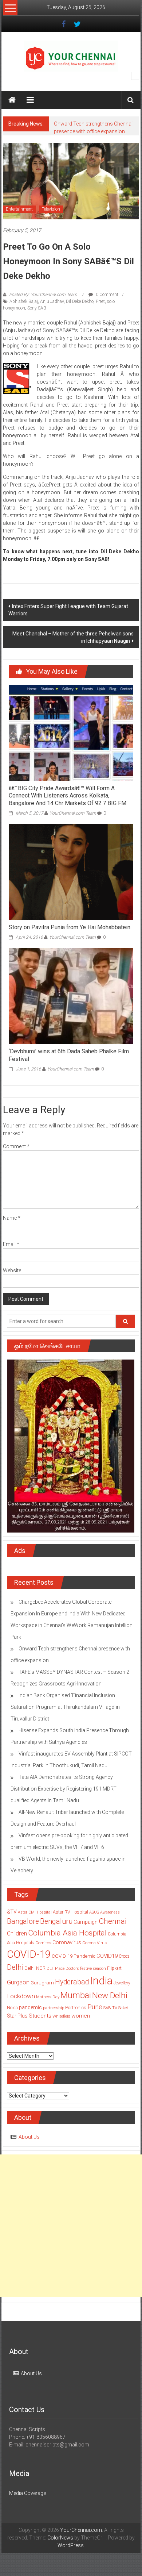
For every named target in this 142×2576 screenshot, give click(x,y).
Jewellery (122, 1983)
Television (51, 209)
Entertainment (19, 209)
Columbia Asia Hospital (67, 1933)
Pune (95, 2007)
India (101, 1981)
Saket (123, 2008)
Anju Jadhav (52, 301)
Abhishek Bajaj (24, 301)
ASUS (94, 1912)
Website (12, 1270)
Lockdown (21, 1996)
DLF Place (56, 1968)
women (81, 2016)
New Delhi (110, 1995)
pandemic (30, 2007)
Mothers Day (48, 1997)
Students (40, 2016)
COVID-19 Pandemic (74, 1956)
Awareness (110, 1912)
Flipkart (114, 1968)
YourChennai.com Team (73, 813)
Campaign (86, 1922)
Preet (100, 301)
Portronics (76, 2008)
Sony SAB (37, 308)
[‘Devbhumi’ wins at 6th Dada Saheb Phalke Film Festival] (71, 996)
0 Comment (106, 295)
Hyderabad (72, 1982)
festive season (93, 1968)
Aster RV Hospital (70, 1912)
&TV (12, 1912)
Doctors (72, 1968)
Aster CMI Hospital (35, 1912)
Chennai (113, 1921)
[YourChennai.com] (12, 100)
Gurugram (42, 1983)
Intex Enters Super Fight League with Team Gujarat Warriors (68, 610)
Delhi (15, 1967)
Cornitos (43, 1943)
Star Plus (17, 2016)
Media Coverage (27, 2493)
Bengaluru (56, 1921)
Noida (12, 2008)
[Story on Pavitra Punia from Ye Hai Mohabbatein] (71, 872)
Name (12, 1218)
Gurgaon (18, 1982)
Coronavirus (67, 1942)
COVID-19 (29, 1954)
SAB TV (110, 2008)
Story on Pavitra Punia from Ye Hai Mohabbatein (70, 927)
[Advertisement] (71, 2226)
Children (17, 1933)
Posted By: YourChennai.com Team (43, 295)
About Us (29, 2137)
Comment (16, 1146)
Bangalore (23, 1921)
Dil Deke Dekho (80, 301)
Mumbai (76, 1995)
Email (11, 1244)
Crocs (124, 1956)
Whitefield (61, 2016)
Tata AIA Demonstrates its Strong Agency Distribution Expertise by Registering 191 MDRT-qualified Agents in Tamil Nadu (64, 1789)
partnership (54, 2008)
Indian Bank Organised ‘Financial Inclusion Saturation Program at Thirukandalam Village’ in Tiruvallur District (65, 1707)
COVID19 (107, 1956)
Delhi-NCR (35, 1968)
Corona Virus (94, 1943)
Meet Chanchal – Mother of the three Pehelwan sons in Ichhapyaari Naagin (73, 637)
